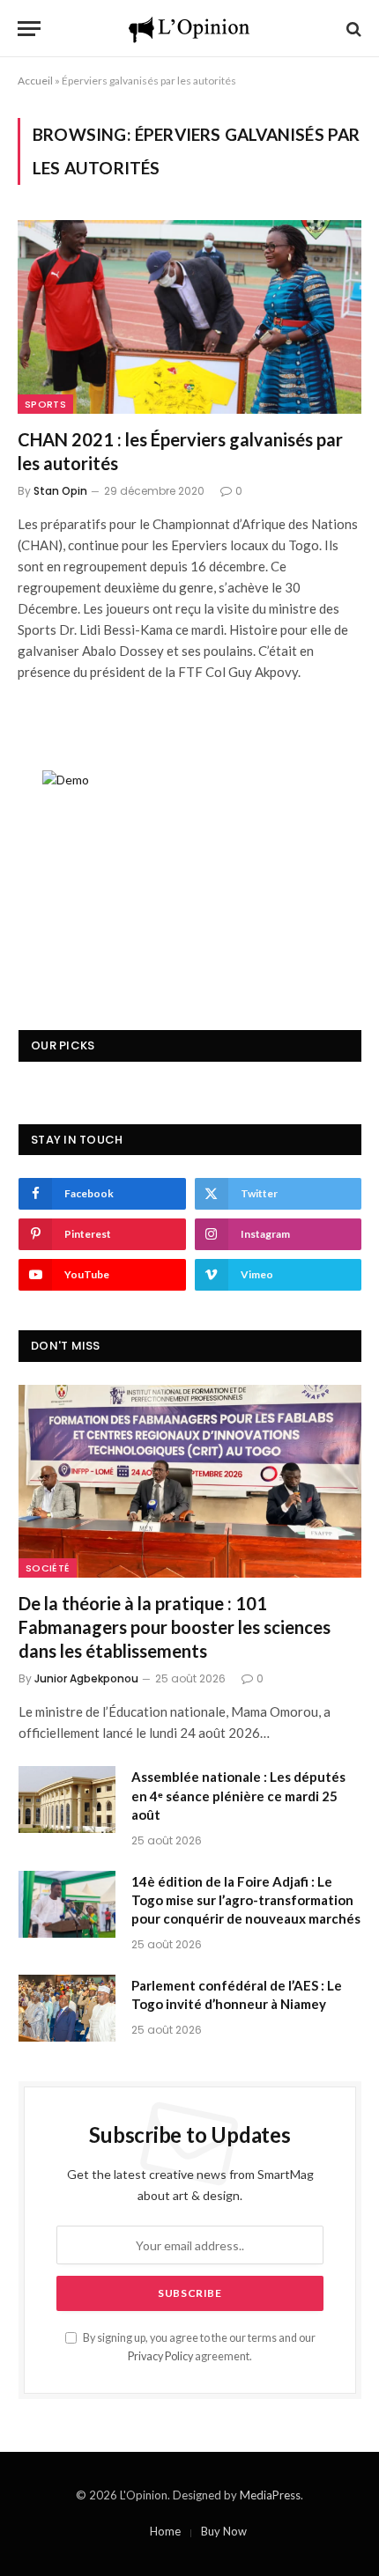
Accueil (35, 81)
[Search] (352, 29)
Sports (45, 404)
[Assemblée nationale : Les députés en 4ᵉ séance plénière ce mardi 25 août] (67, 1800)
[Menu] (29, 29)
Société (48, 1568)
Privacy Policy (160, 2356)
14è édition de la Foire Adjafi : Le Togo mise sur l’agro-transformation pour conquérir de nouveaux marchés (246, 1900)
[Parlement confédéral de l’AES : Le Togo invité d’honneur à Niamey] (67, 2008)
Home (165, 2531)
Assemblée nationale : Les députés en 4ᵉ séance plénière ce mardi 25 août (238, 1796)
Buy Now (224, 2531)
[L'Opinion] (189, 29)
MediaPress (270, 2495)
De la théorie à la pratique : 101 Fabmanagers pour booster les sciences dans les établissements (175, 1627)
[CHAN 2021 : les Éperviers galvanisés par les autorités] (189, 316)
